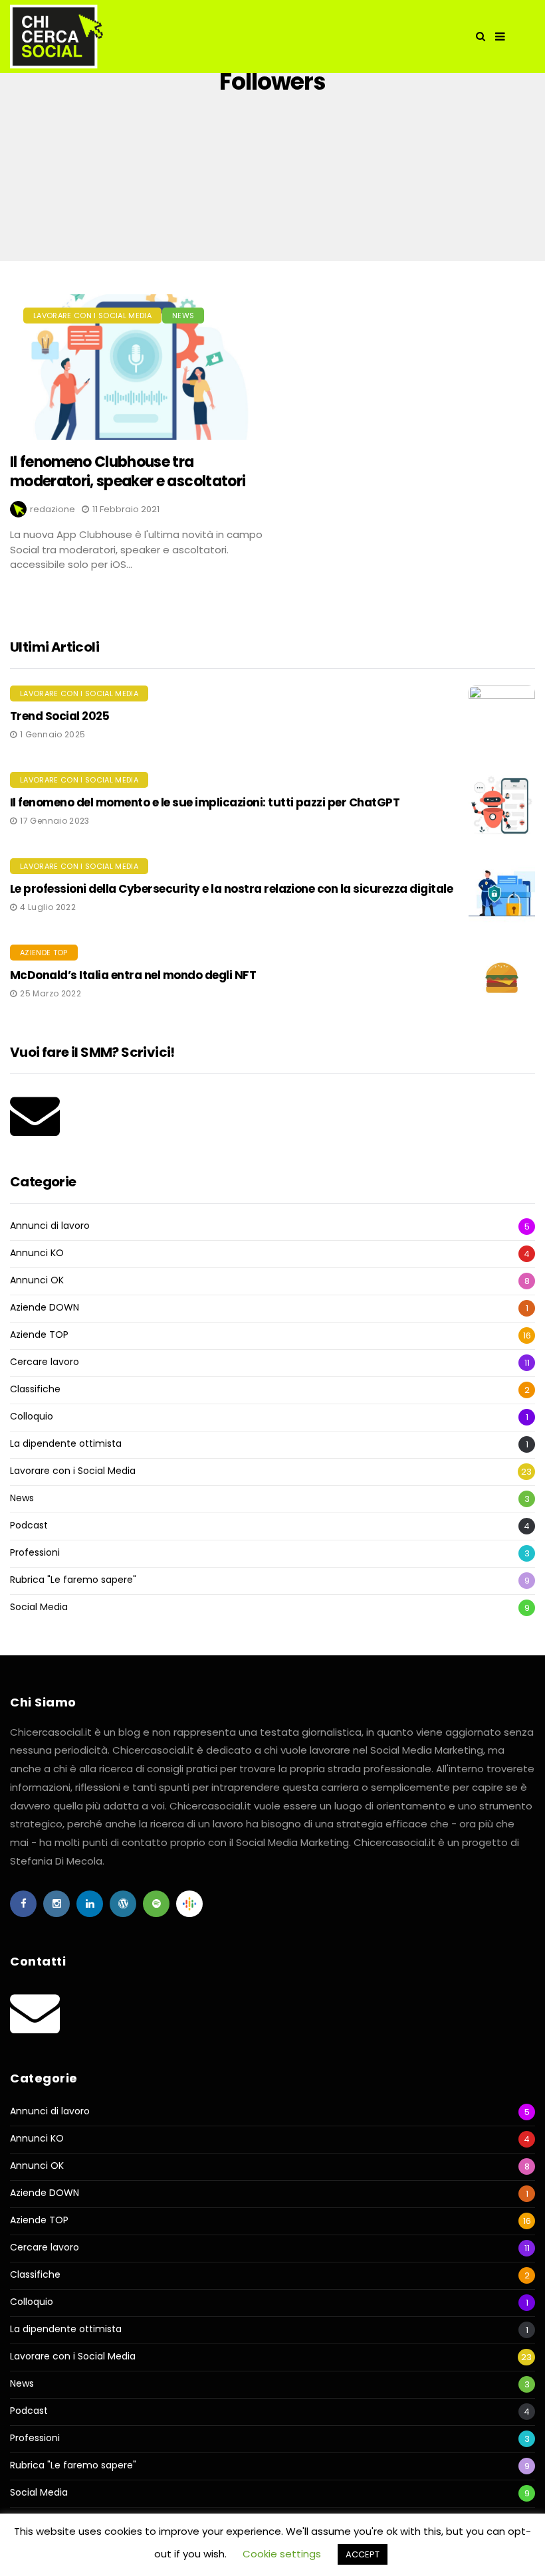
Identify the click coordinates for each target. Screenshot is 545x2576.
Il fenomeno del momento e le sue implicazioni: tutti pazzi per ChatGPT (205, 802)
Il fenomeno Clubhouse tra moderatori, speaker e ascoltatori (128, 472)
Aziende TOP (44, 953)
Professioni (35, 1553)
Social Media (39, 1607)
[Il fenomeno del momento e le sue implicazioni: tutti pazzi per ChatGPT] (502, 805)
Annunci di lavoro (50, 1226)
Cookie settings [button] (282, 2554)
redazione (53, 509)
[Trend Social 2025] (502, 719)
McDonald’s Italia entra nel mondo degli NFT (133, 975)
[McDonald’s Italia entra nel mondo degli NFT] (502, 978)
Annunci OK (37, 1280)
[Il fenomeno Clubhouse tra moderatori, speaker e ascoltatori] (136, 367)
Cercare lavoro (45, 1362)
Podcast (29, 1525)
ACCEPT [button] (363, 2554)
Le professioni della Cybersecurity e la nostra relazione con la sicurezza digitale (231, 889)
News (183, 316)
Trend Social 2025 (59, 716)
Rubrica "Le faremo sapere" (73, 1580)
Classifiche (35, 1389)
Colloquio (32, 1417)
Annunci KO (37, 1253)
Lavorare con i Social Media (92, 316)
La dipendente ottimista (66, 1444)
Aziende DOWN (45, 1308)
